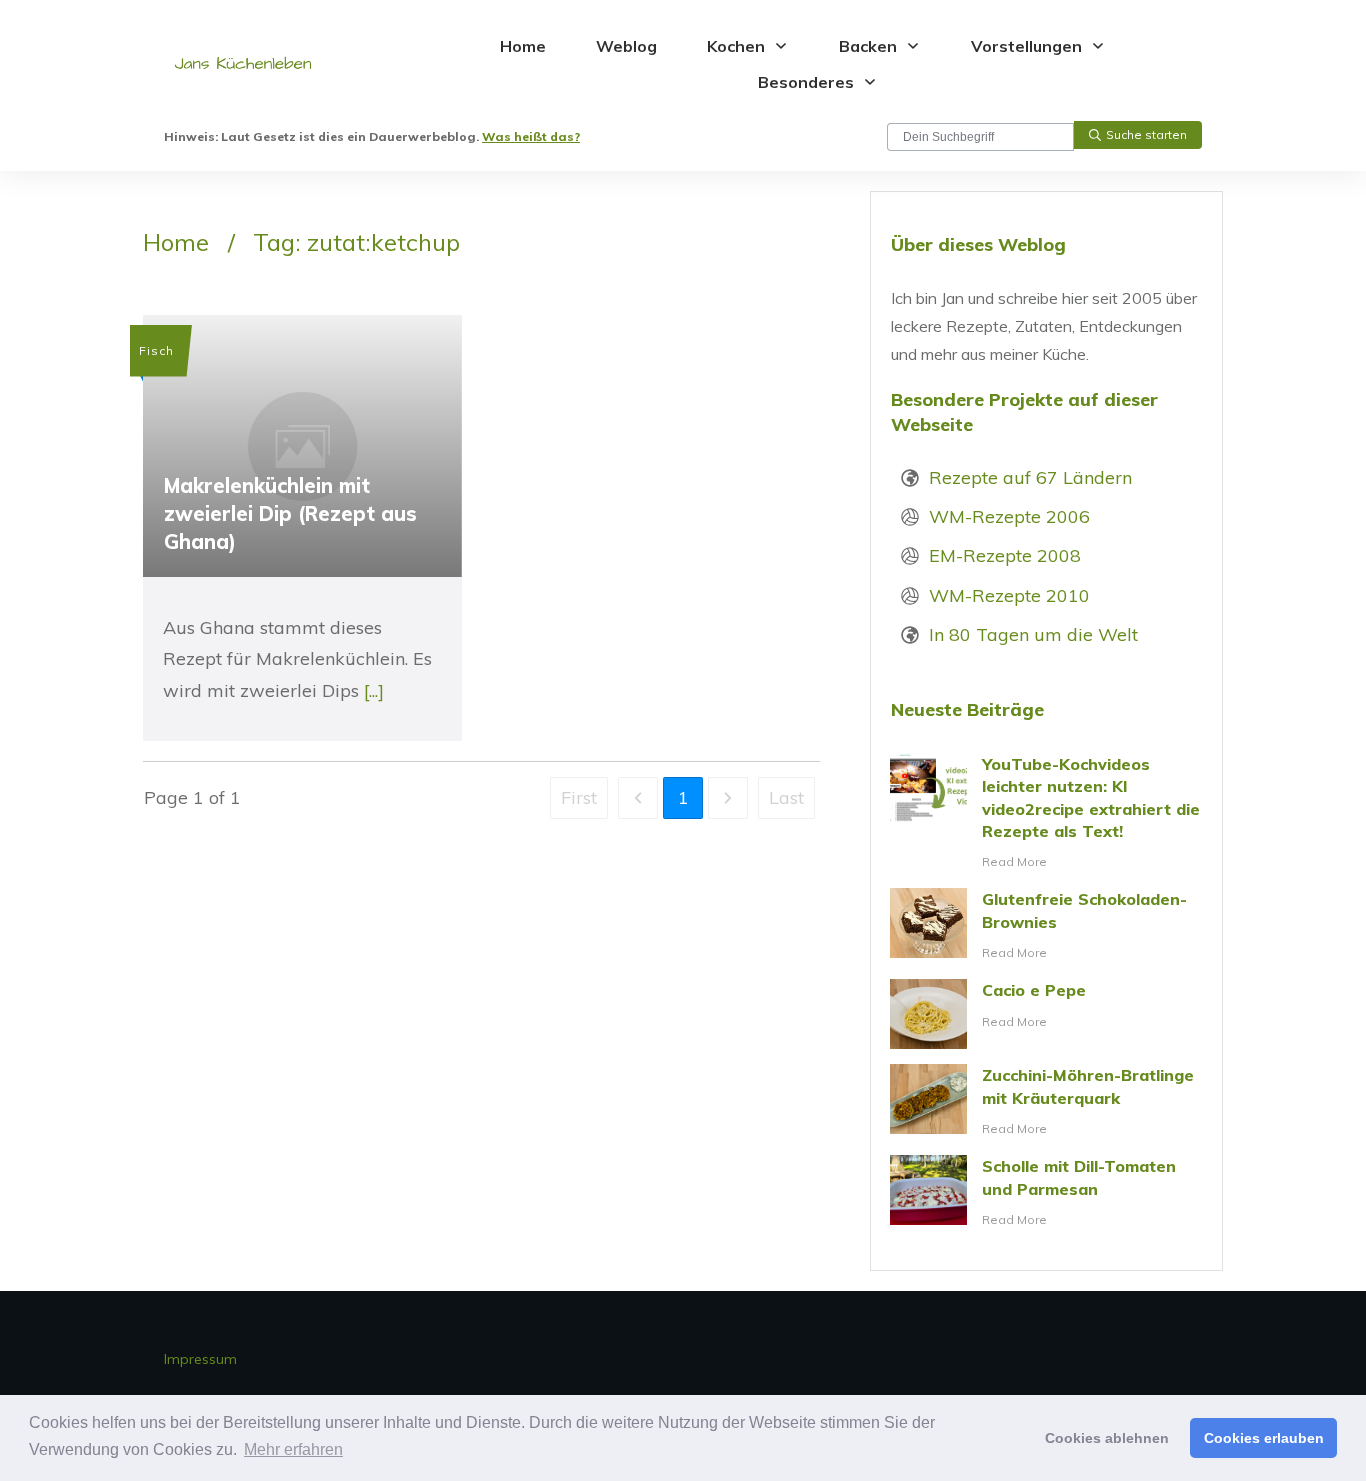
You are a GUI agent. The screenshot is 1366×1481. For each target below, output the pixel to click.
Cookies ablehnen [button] (1107, 1438)
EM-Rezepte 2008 (1005, 555)
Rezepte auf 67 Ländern (1030, 477)
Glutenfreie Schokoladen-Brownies (1046, 926)
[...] (374, 690)
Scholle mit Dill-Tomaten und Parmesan (1046, 1193)
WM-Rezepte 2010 (1009, 595)
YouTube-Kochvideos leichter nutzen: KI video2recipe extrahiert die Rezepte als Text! (1046, 813)
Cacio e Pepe (1046, 1014)
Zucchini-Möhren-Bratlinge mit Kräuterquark (1046, 1102)
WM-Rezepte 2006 (1009, 516)
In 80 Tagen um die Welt (1033, 634)
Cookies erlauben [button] (1264, 1438)
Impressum (200, 1359)
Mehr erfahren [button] (293, 1449)
